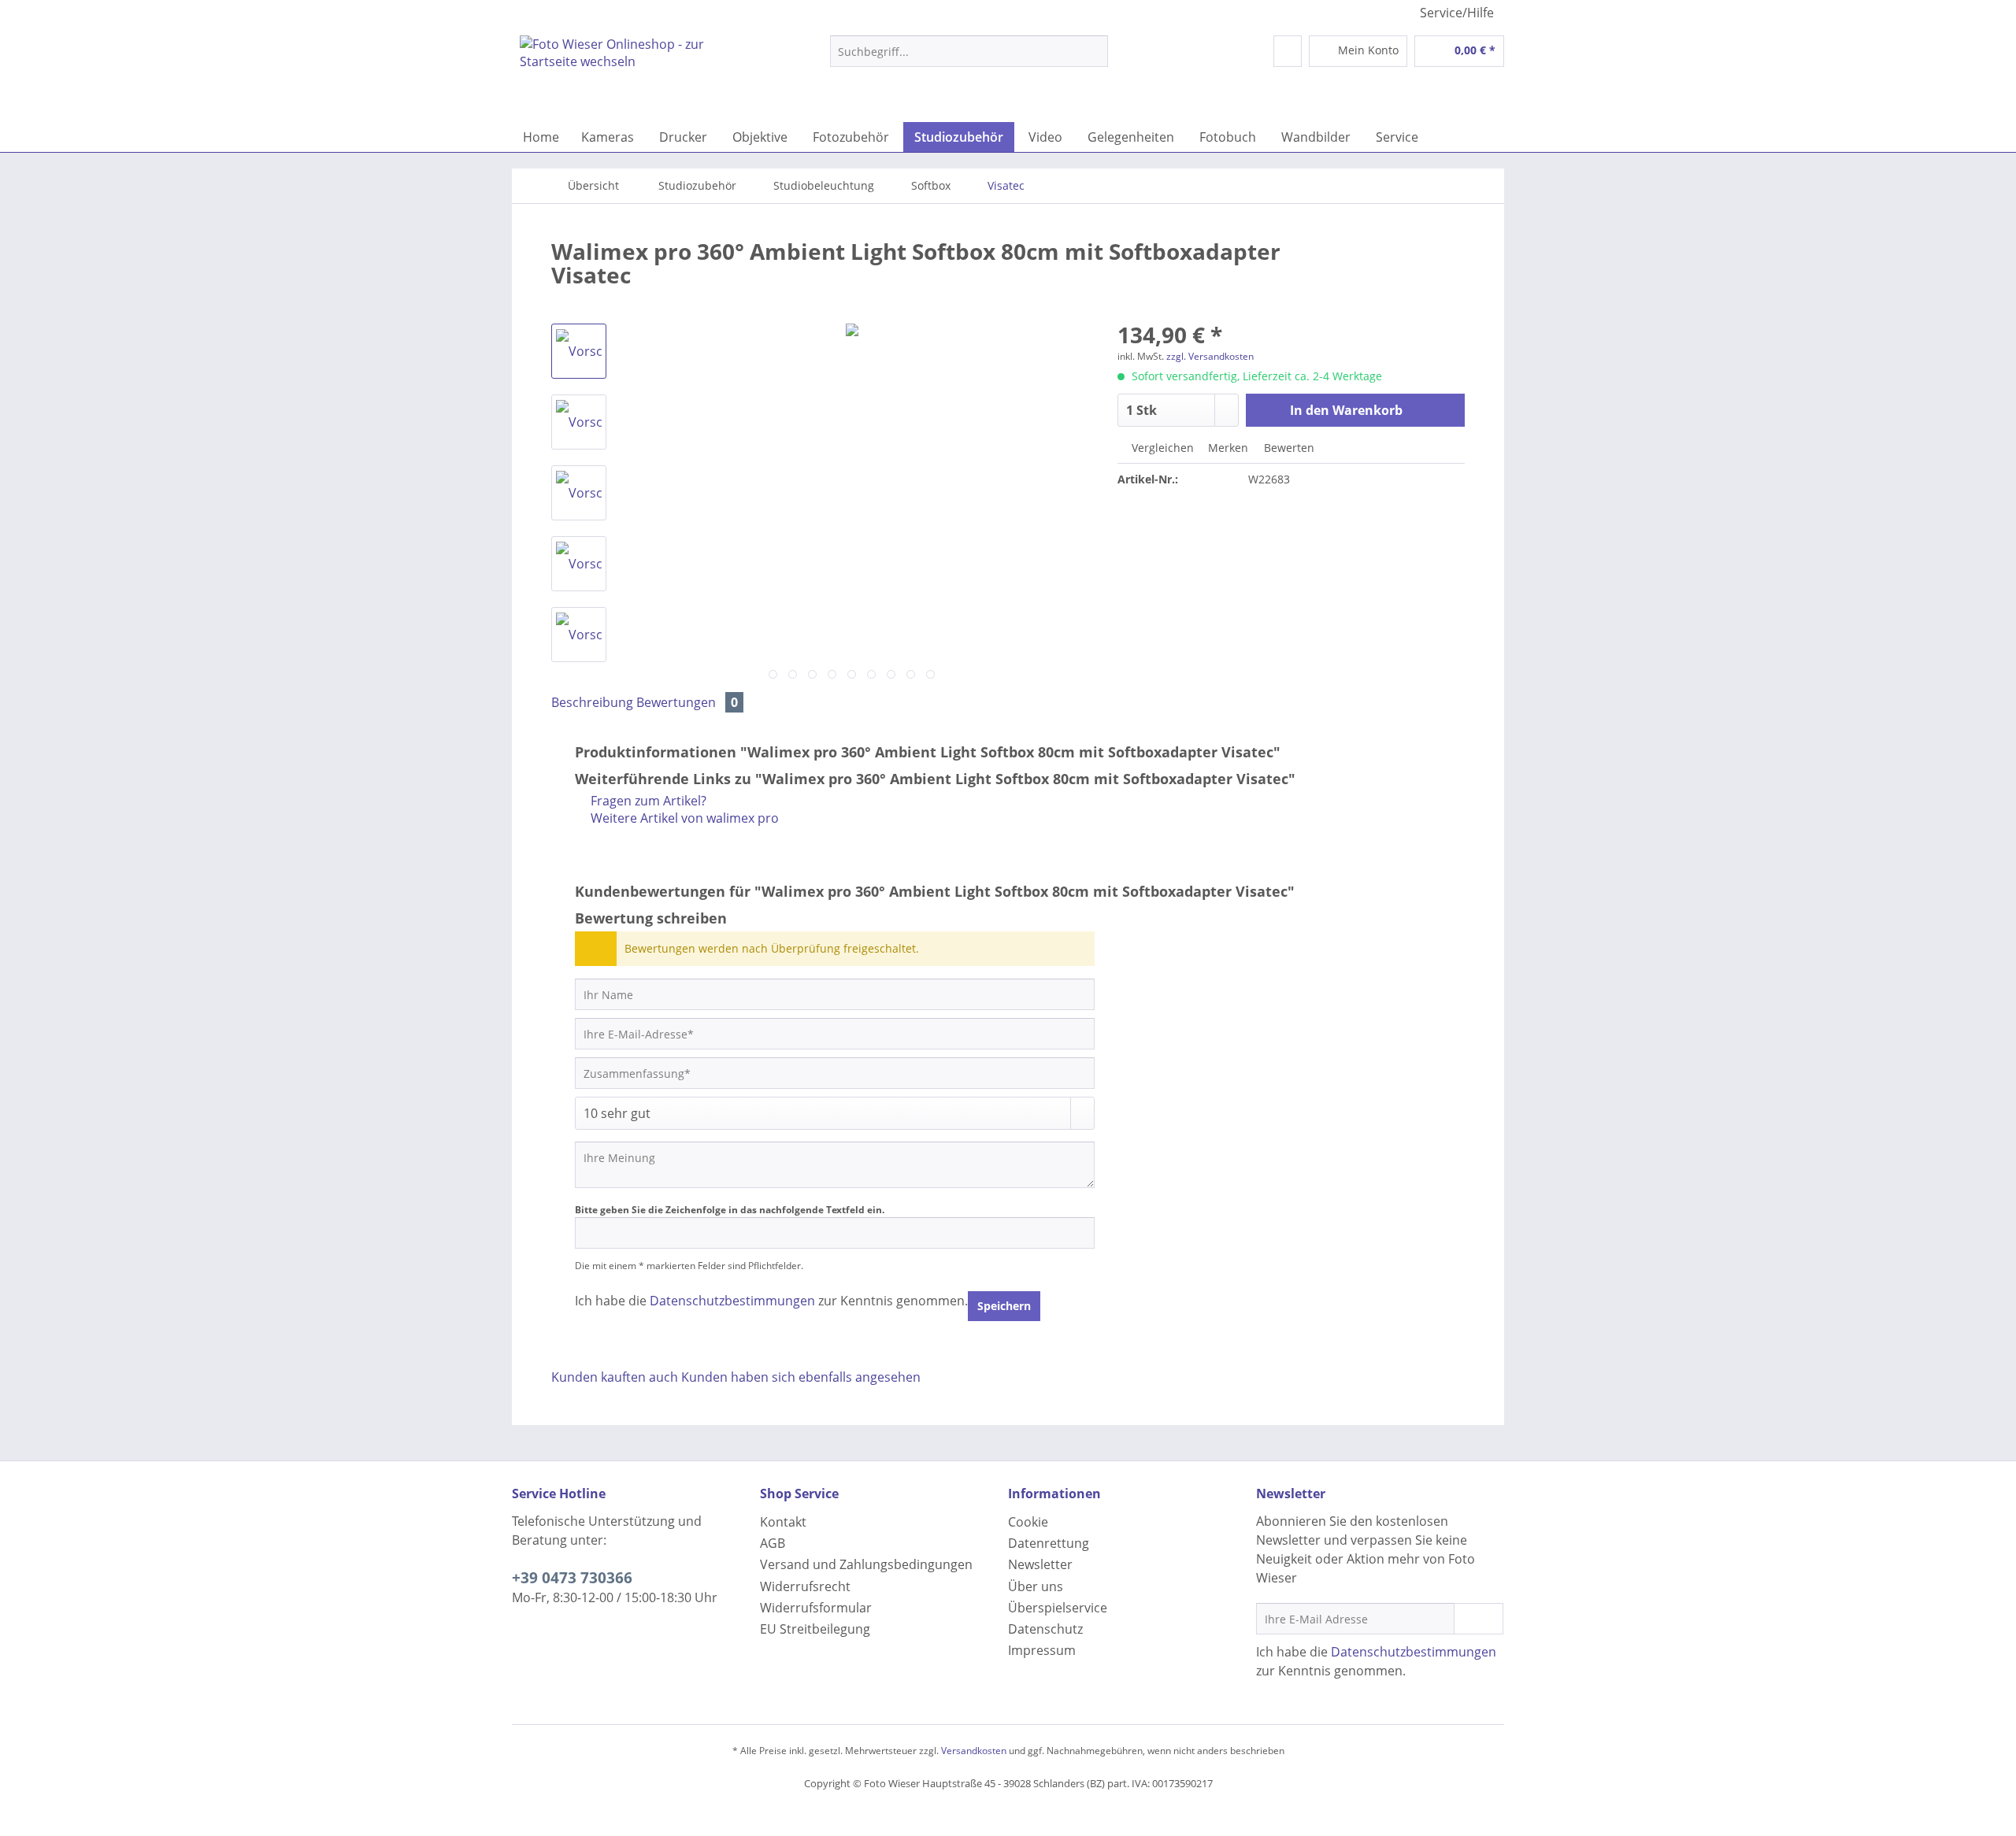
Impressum (1042, 1650)
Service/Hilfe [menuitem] (1457, 13)
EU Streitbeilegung (815, 1629)
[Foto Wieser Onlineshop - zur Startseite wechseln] (639, 75)
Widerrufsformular (816, 1608)
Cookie (1028, 1522)
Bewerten (1288, 448)
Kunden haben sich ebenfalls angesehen (801, 1377)
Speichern (1004, 1306)
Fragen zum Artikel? (647, 801)
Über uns (1036, 1586)
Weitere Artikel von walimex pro (683, 818)
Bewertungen (687, 702)
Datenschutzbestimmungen (732, 1301)
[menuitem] (969, 59)
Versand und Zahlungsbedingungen (866, 1564)
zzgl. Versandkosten (1210, 356)
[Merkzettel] (1288, 51)
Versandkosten (974, 1751)
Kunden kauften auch (615, 1377)
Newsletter (1040, 1564)
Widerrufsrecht (805, 1586)
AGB (773, 1543)
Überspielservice (1058, 1608)
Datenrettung (1049, 1543)
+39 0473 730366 (572, 1578)
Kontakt (783, 1522)
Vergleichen (1161, 448)
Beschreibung (592, 702)
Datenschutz (1045, 1629)
